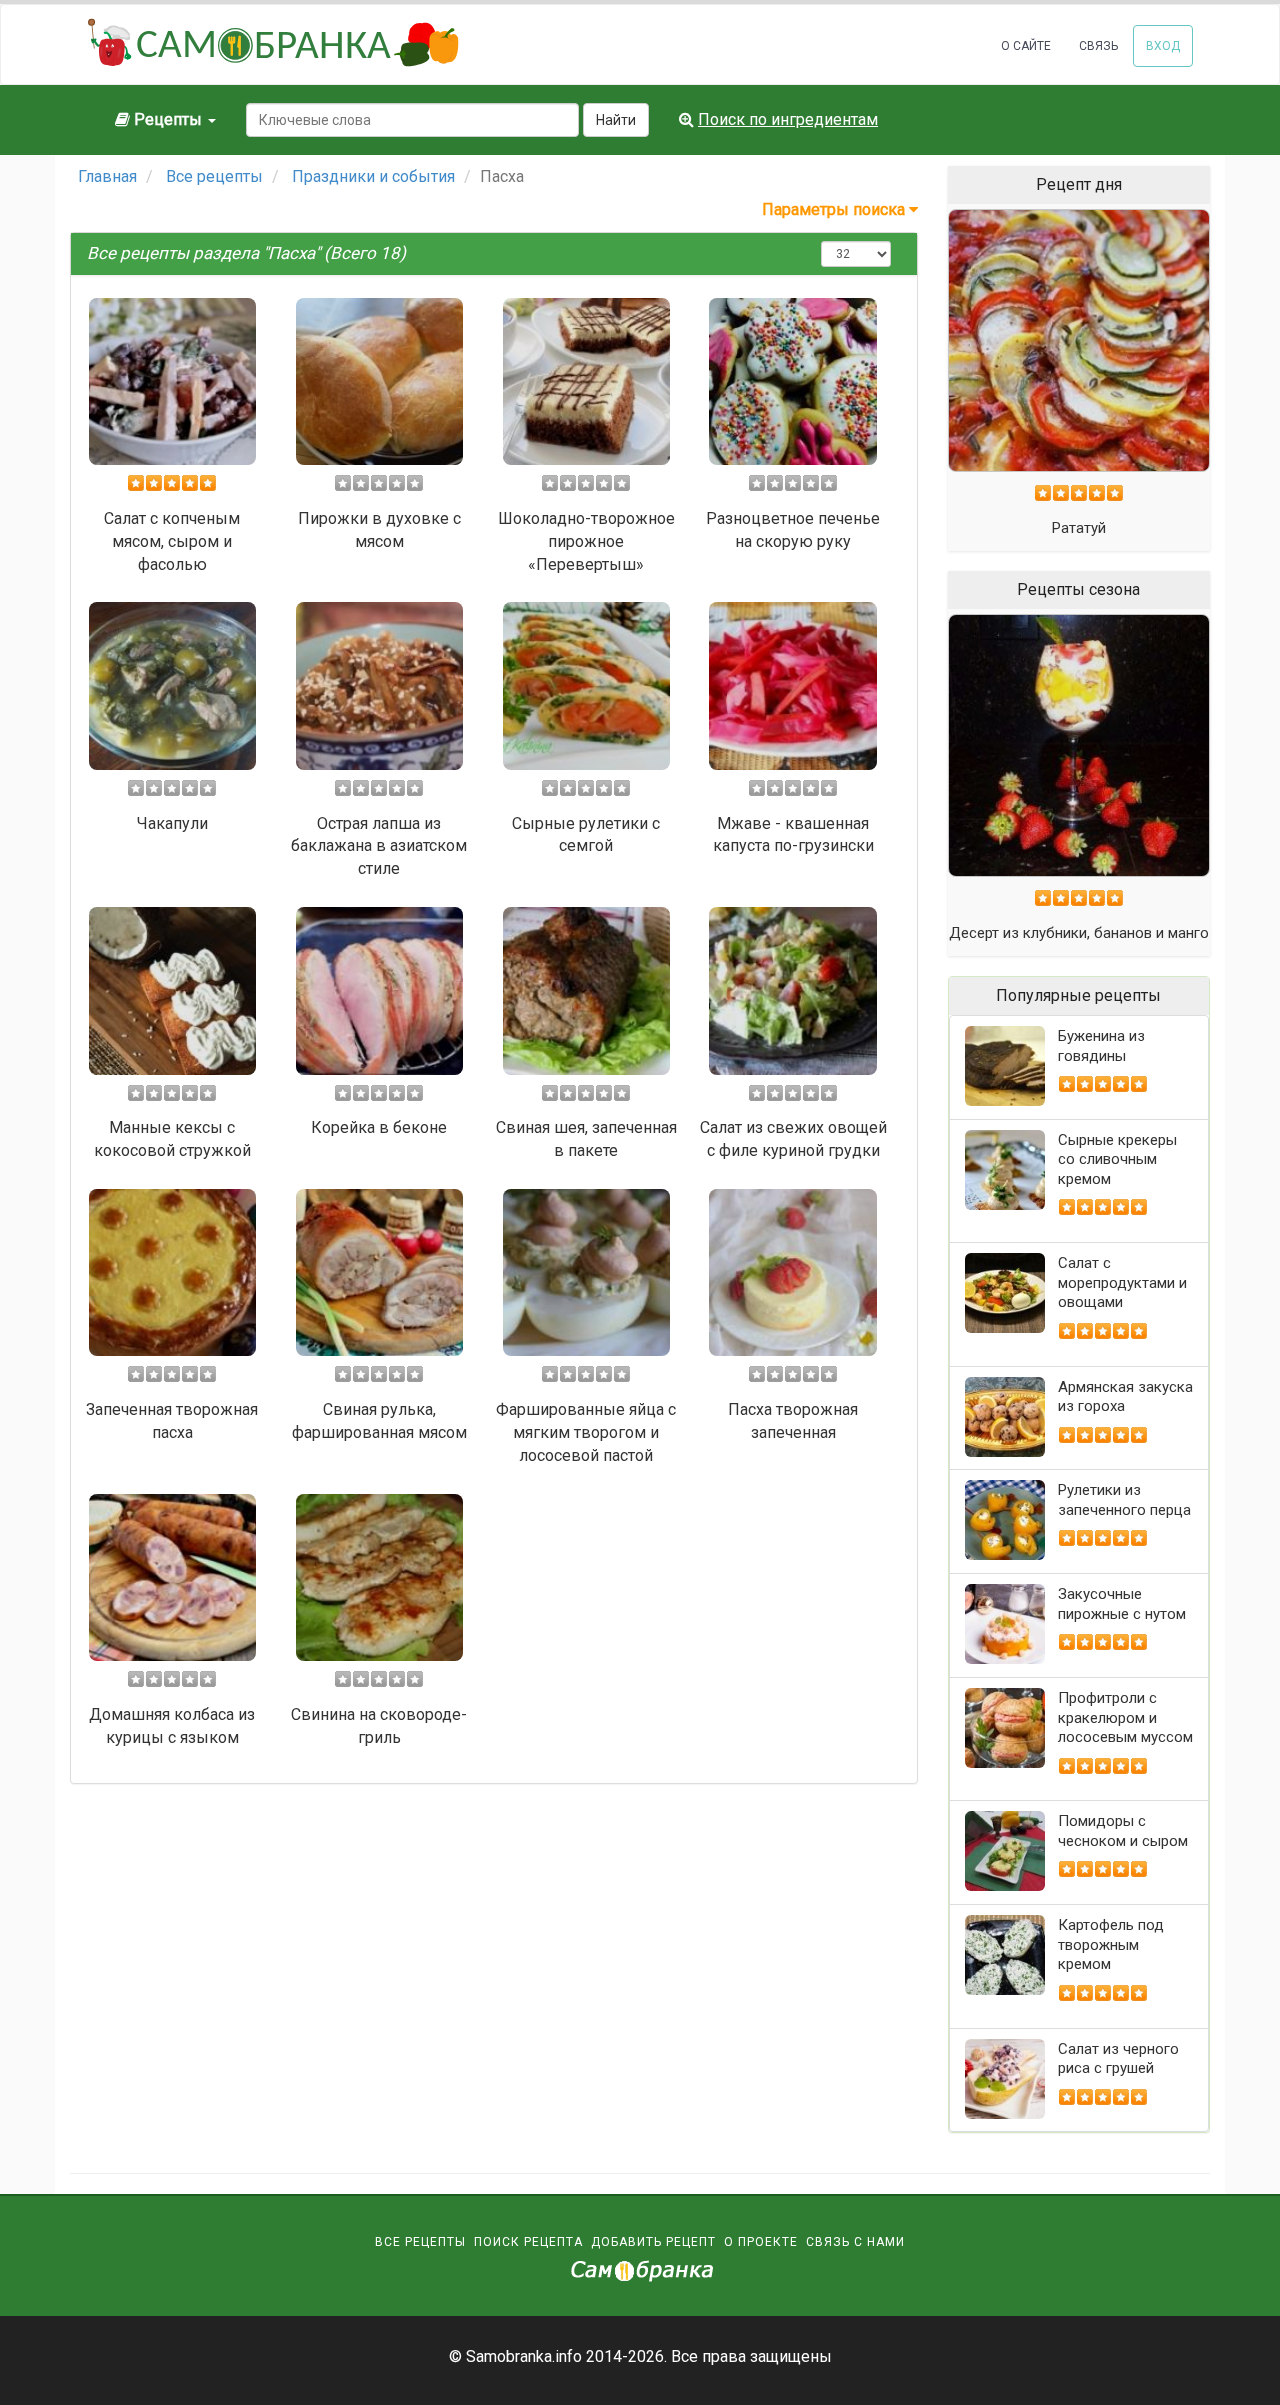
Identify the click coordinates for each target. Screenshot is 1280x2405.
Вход (1163, 46)
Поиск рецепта (528, 2242)
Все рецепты (420, 2242)
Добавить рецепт (653, 2242)
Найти (616, 120)
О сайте (1026, 46)
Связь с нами (855, 2242)
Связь (1098, 46)
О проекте (761, 2242)
